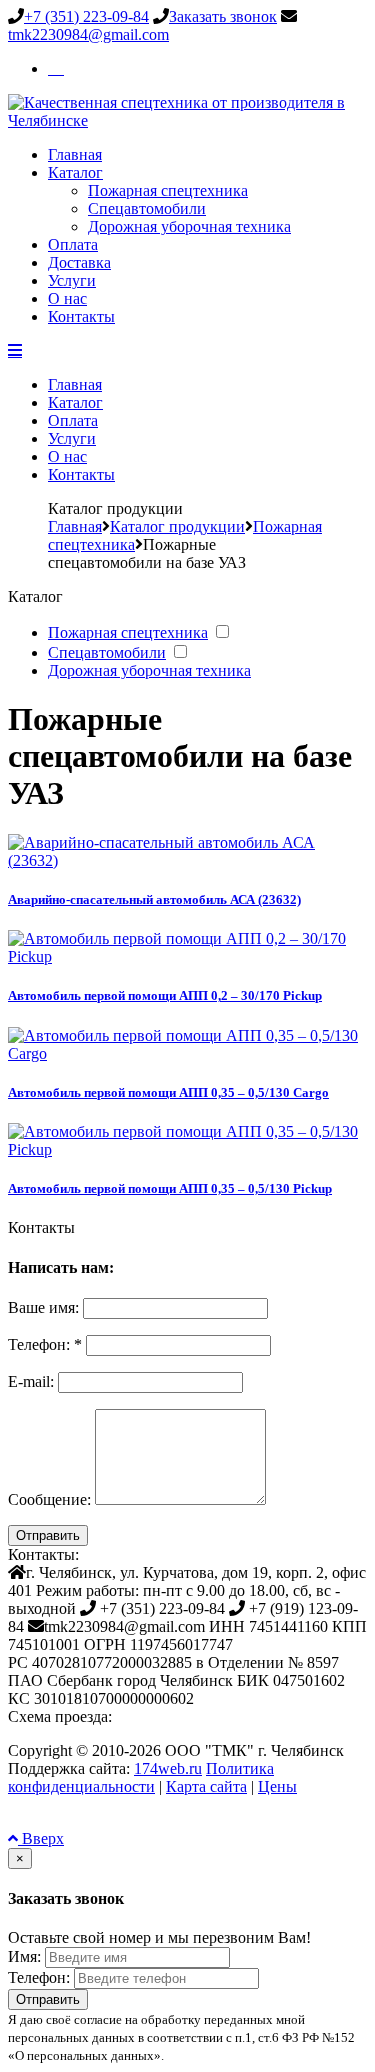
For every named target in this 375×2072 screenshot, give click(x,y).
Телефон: (39, 1977)
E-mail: (31, 1381)
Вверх (41, 1838)
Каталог (75, 172)
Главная (75, 154)
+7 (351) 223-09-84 (86, 16)
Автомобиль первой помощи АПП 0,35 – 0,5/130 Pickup (170, 1188)
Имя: (24, 1956)
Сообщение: (49, 1499)
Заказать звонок (223, 16)
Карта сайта (206, 1786)
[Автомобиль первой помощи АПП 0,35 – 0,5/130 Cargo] (187, 1053)
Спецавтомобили (147, 208)
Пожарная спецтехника (168, 190)
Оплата (73, 244)
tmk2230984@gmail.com (88, 34)
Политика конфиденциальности (141, 1777)
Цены (277, 1786)
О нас (67, 298)
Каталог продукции (177, 526)
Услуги (72, 280)
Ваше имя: (43, 1307)
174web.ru (168, 1768)
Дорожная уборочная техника (189, 226)
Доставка (79, 262)
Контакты (81, 316)
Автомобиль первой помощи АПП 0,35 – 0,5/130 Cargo (168, 1092)
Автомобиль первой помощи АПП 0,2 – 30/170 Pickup (165, 995)
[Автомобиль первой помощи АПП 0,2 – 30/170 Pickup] (187, 956)
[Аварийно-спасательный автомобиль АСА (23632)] (187, 860)
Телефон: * (45, 1344)
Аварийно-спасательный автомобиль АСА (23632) (154, 899)
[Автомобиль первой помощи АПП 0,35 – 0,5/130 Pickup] (187, 1149)
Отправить (48, 1535)
